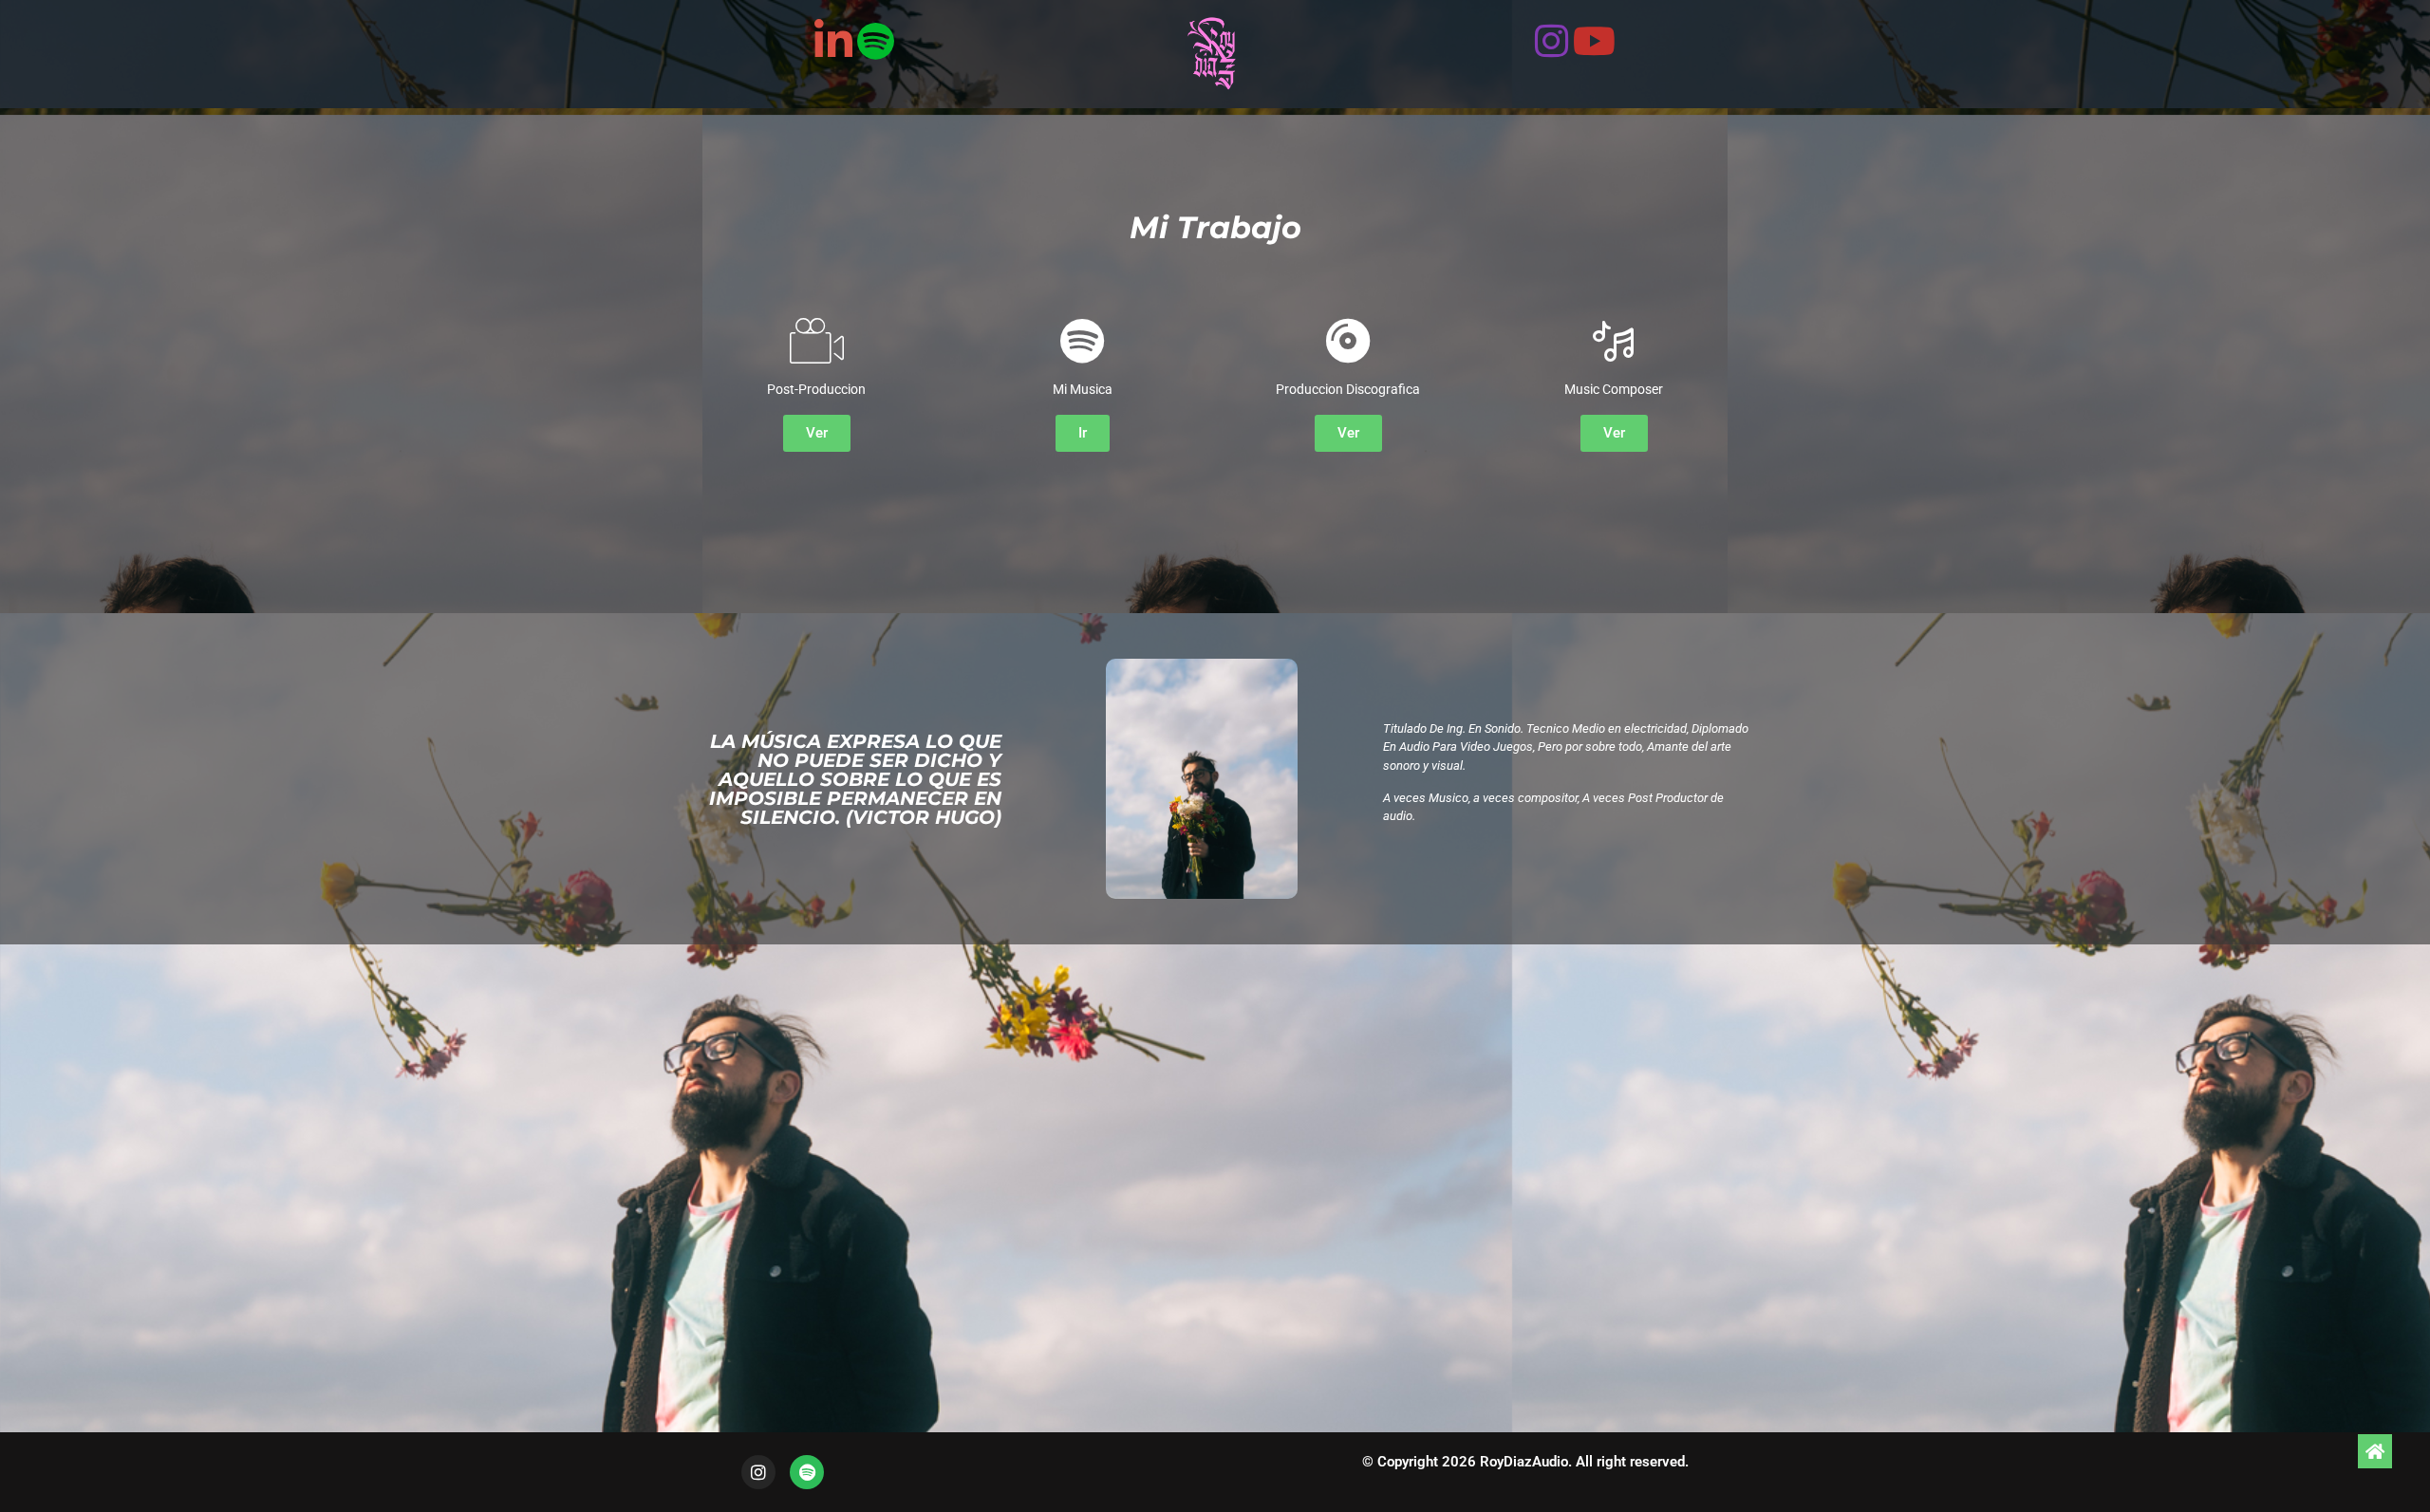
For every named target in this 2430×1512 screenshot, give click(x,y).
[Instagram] (1551, 38)
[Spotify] (876, 38)
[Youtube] (1594, 38)
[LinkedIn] (833, 39)
